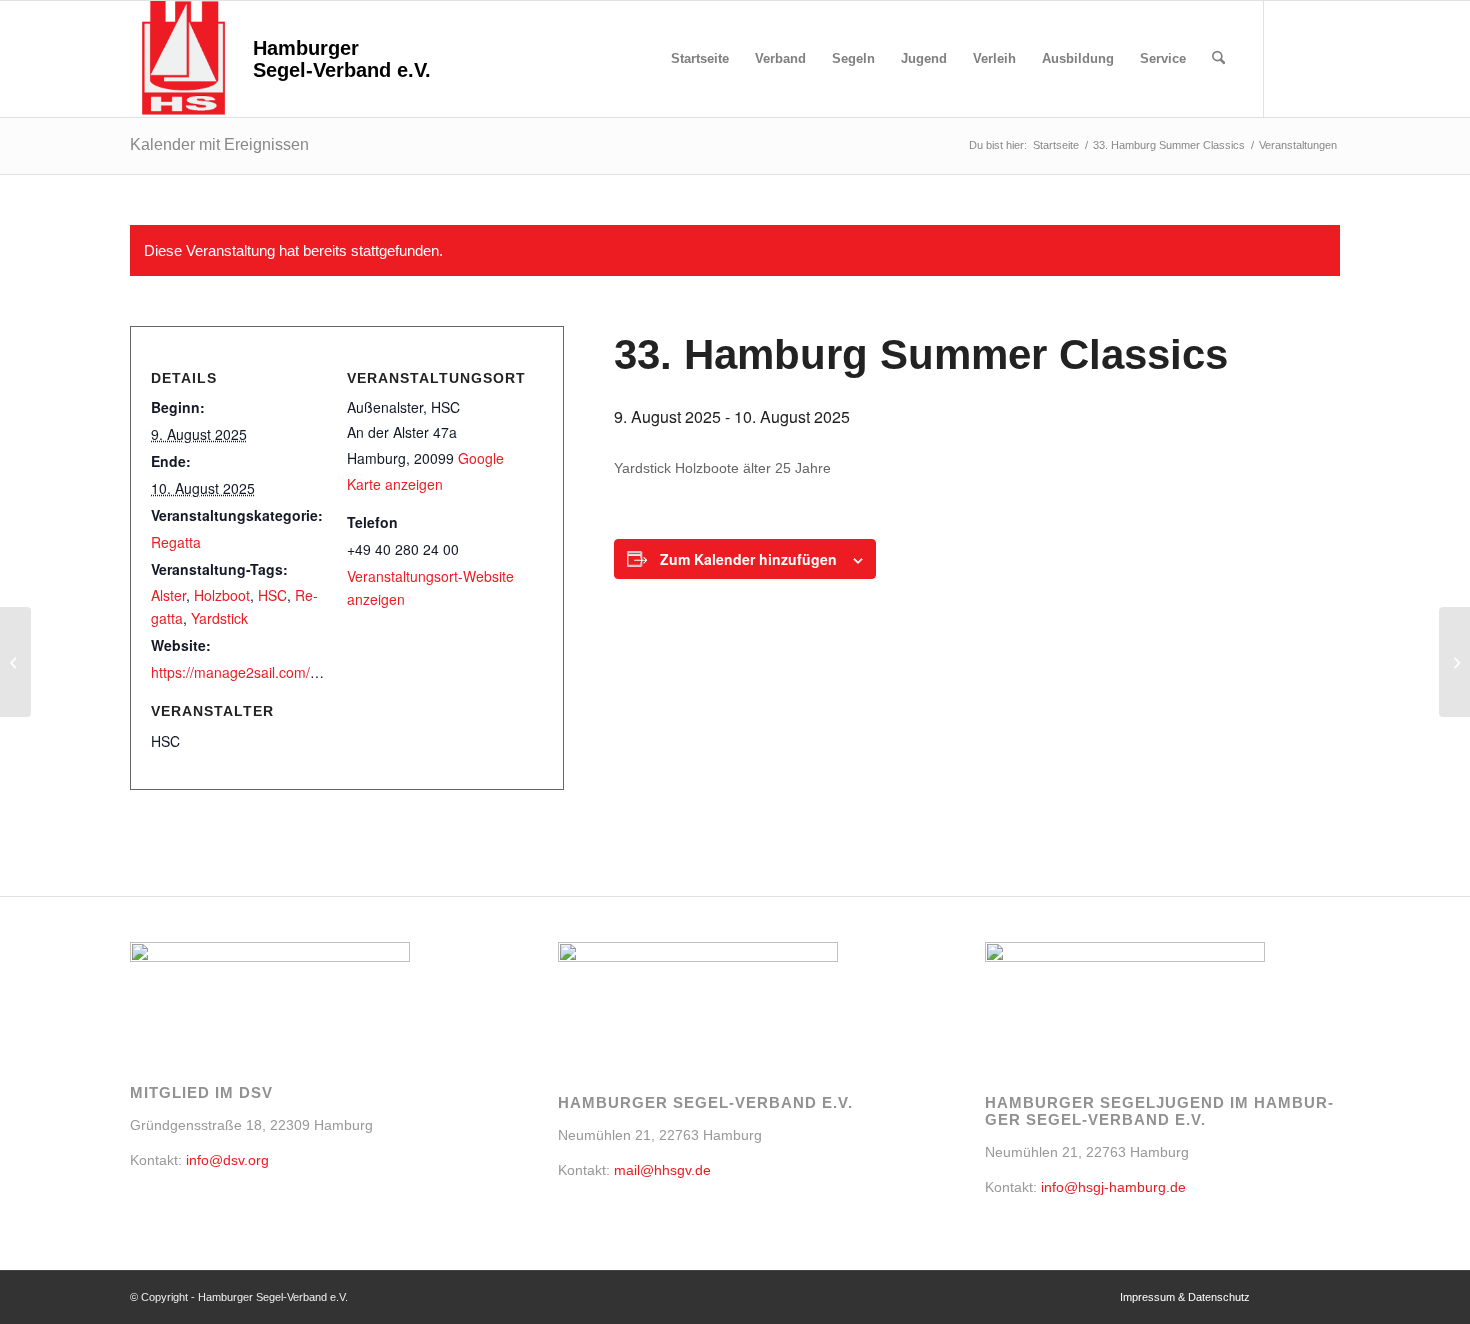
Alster (168, 595)
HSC (272, 595)
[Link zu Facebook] (1295, 58)
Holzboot (222, 595)
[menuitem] (700, 59)
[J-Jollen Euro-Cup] (15, 662)
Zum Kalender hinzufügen (748, 559)
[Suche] (1218, 59)
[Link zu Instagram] (1325, 58)
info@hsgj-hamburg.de (1113, 1187)
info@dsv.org (227, 1160)
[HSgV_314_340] (183, 59)
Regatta (176, 542)
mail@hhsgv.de (662, 1170)
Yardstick (219, 618)
